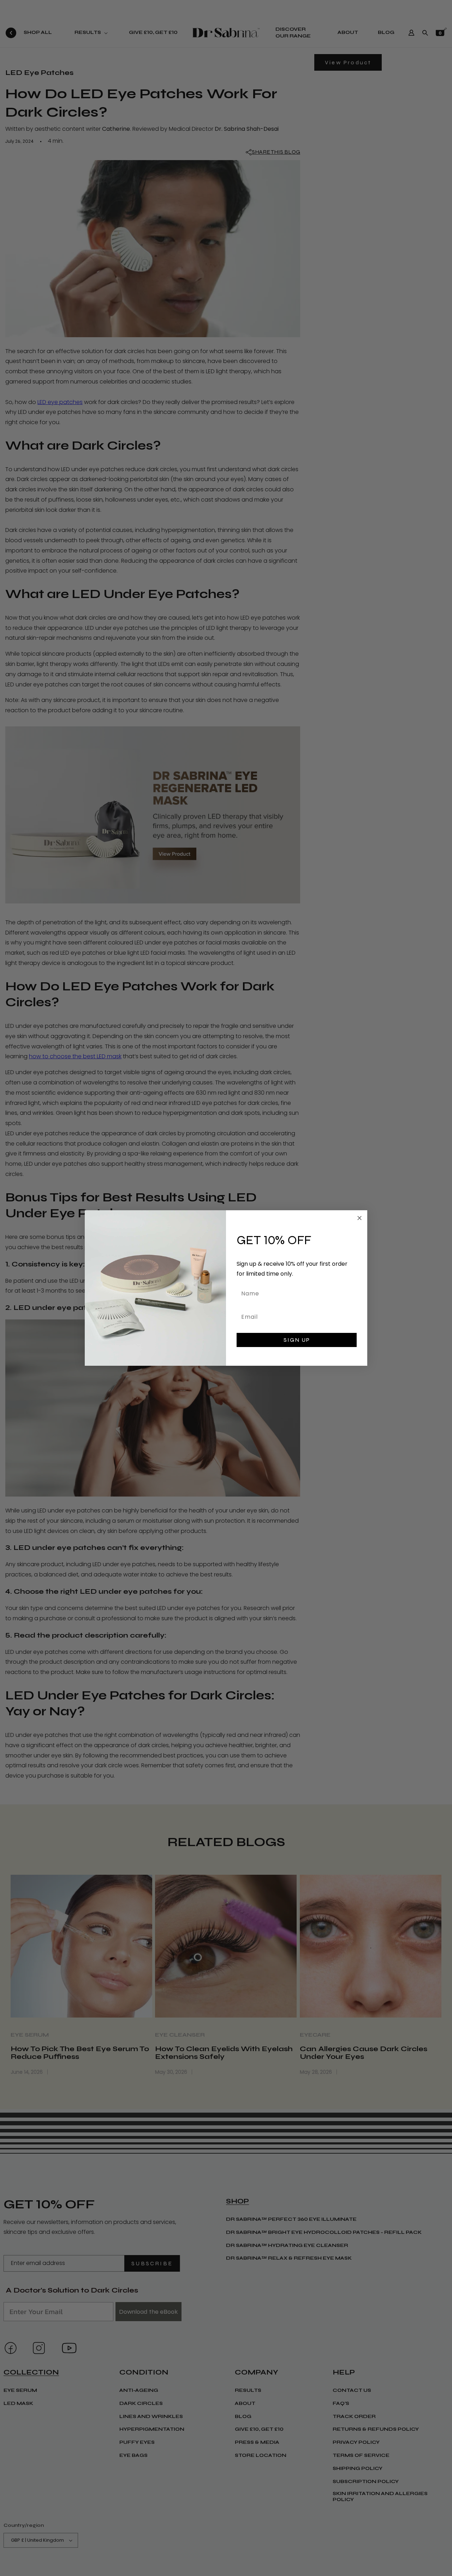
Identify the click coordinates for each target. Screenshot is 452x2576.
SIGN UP (297, 1340)
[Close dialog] (359, 1218)
